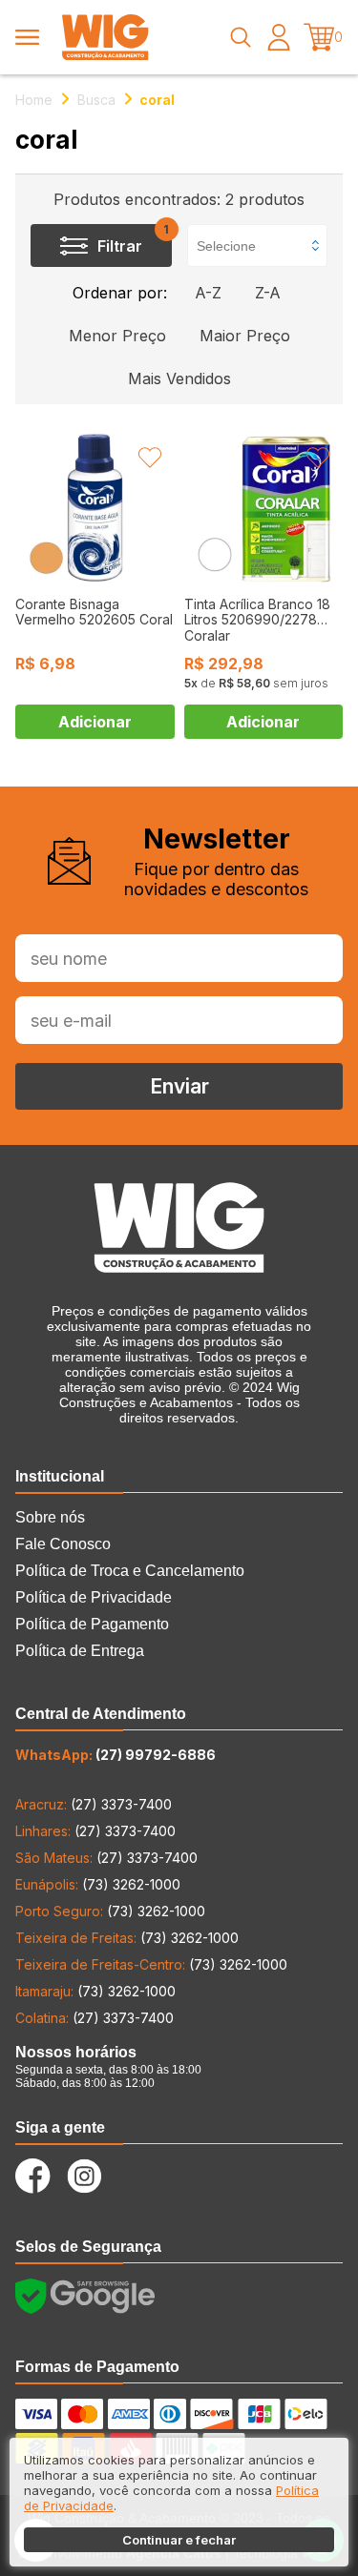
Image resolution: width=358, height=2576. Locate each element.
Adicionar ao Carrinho (95, 722)
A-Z (208, 293)
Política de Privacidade (94, 1597)
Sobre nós (50, 1517)
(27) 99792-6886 (116, 1755)
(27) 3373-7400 (94, 1804)
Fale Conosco (63, 1544)
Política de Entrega (80, 1651)
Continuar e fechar (179, 2540)
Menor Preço (117, 336)
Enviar (179, 1086)
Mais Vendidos (179, 378)
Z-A (268, 293)
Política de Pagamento (92, 1624)
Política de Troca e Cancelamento (130, 1571)
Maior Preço (245, 336)
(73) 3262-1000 (98, 1884)
